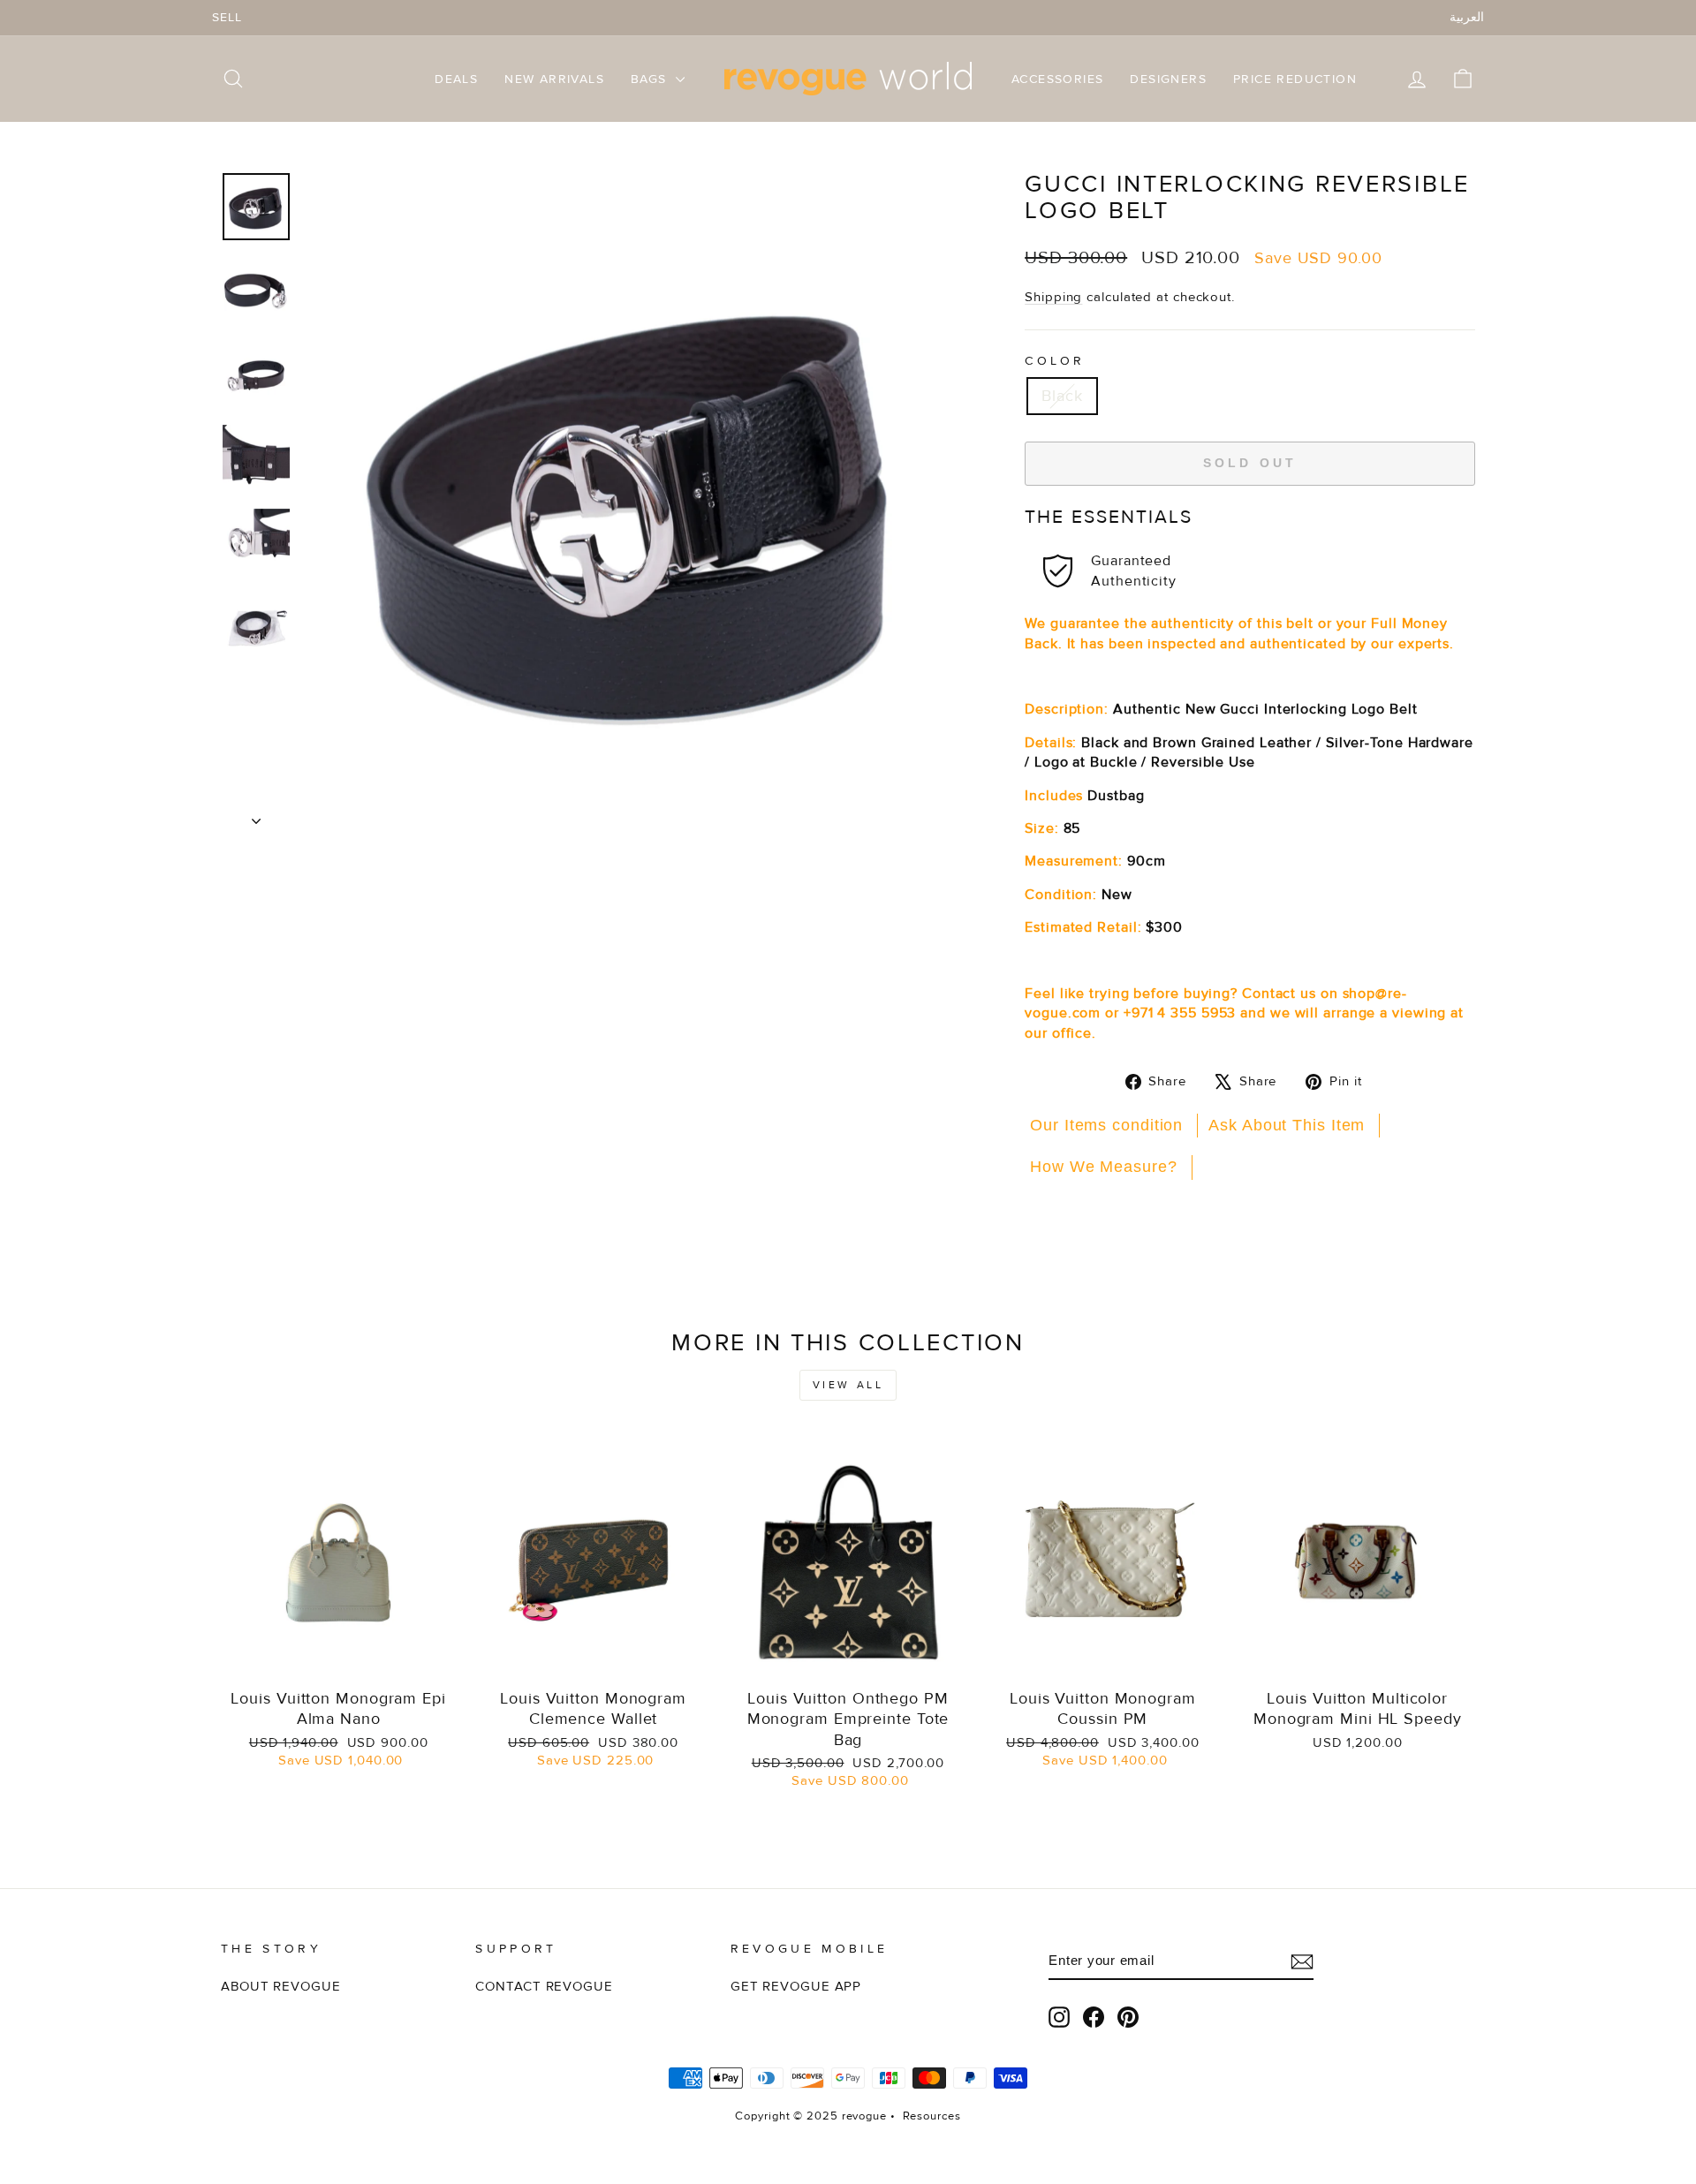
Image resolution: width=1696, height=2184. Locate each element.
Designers (1168, 79)
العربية (1467, 17)
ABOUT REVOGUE (281, 1987)
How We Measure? (1104, 1167)
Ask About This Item (1287, 1125)
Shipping (1053, 297)
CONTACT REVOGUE (544, 1987)
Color (1055, 361)
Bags (651, 79)
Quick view (339, 1659)
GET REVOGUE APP (796, 1987)
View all (848, 1385)
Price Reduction (1295, 79)
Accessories (1057, 79)
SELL (227, 17)
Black (1062, 396)
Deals (456, 79)
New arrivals (554, 79)
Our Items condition (1106, 1125)
